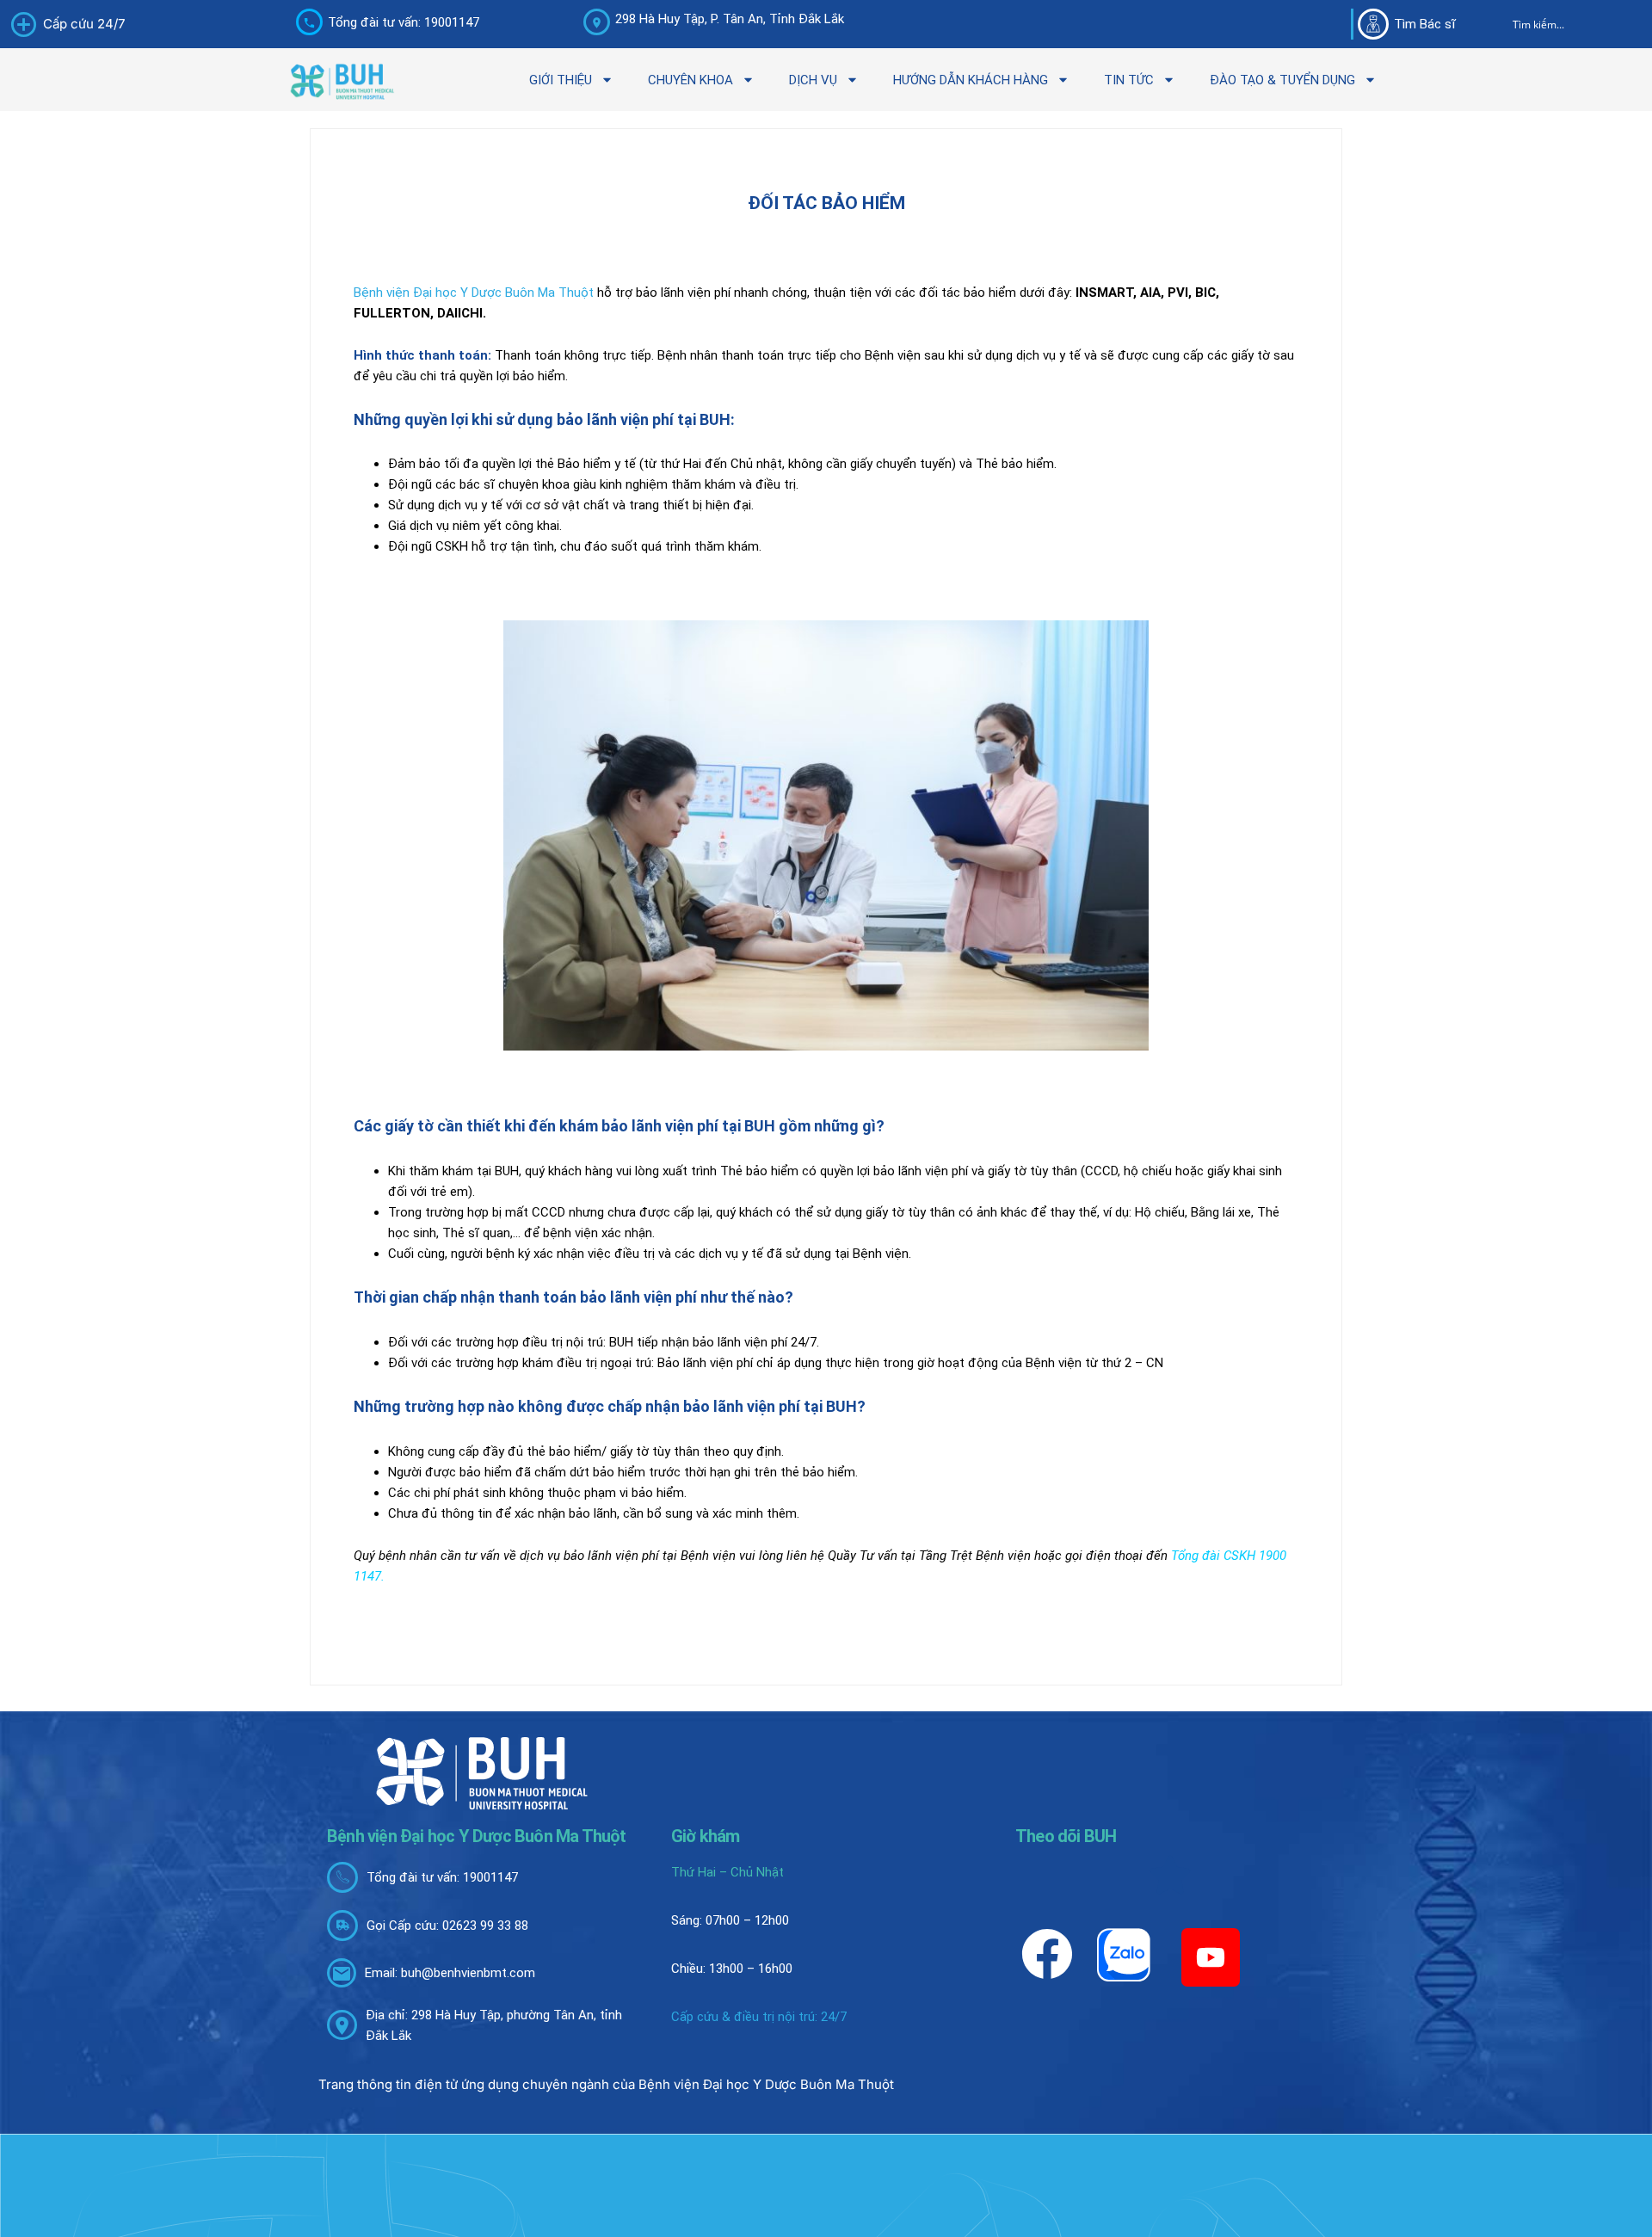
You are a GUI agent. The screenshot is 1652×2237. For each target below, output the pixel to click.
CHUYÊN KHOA (690, 80)
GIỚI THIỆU (561, 80)
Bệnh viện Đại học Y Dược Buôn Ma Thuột (474, 293)
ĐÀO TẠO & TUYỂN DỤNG (1282, 80)
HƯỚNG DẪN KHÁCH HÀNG (971, 80)
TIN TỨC (1129, 80)
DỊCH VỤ (813, 80)
